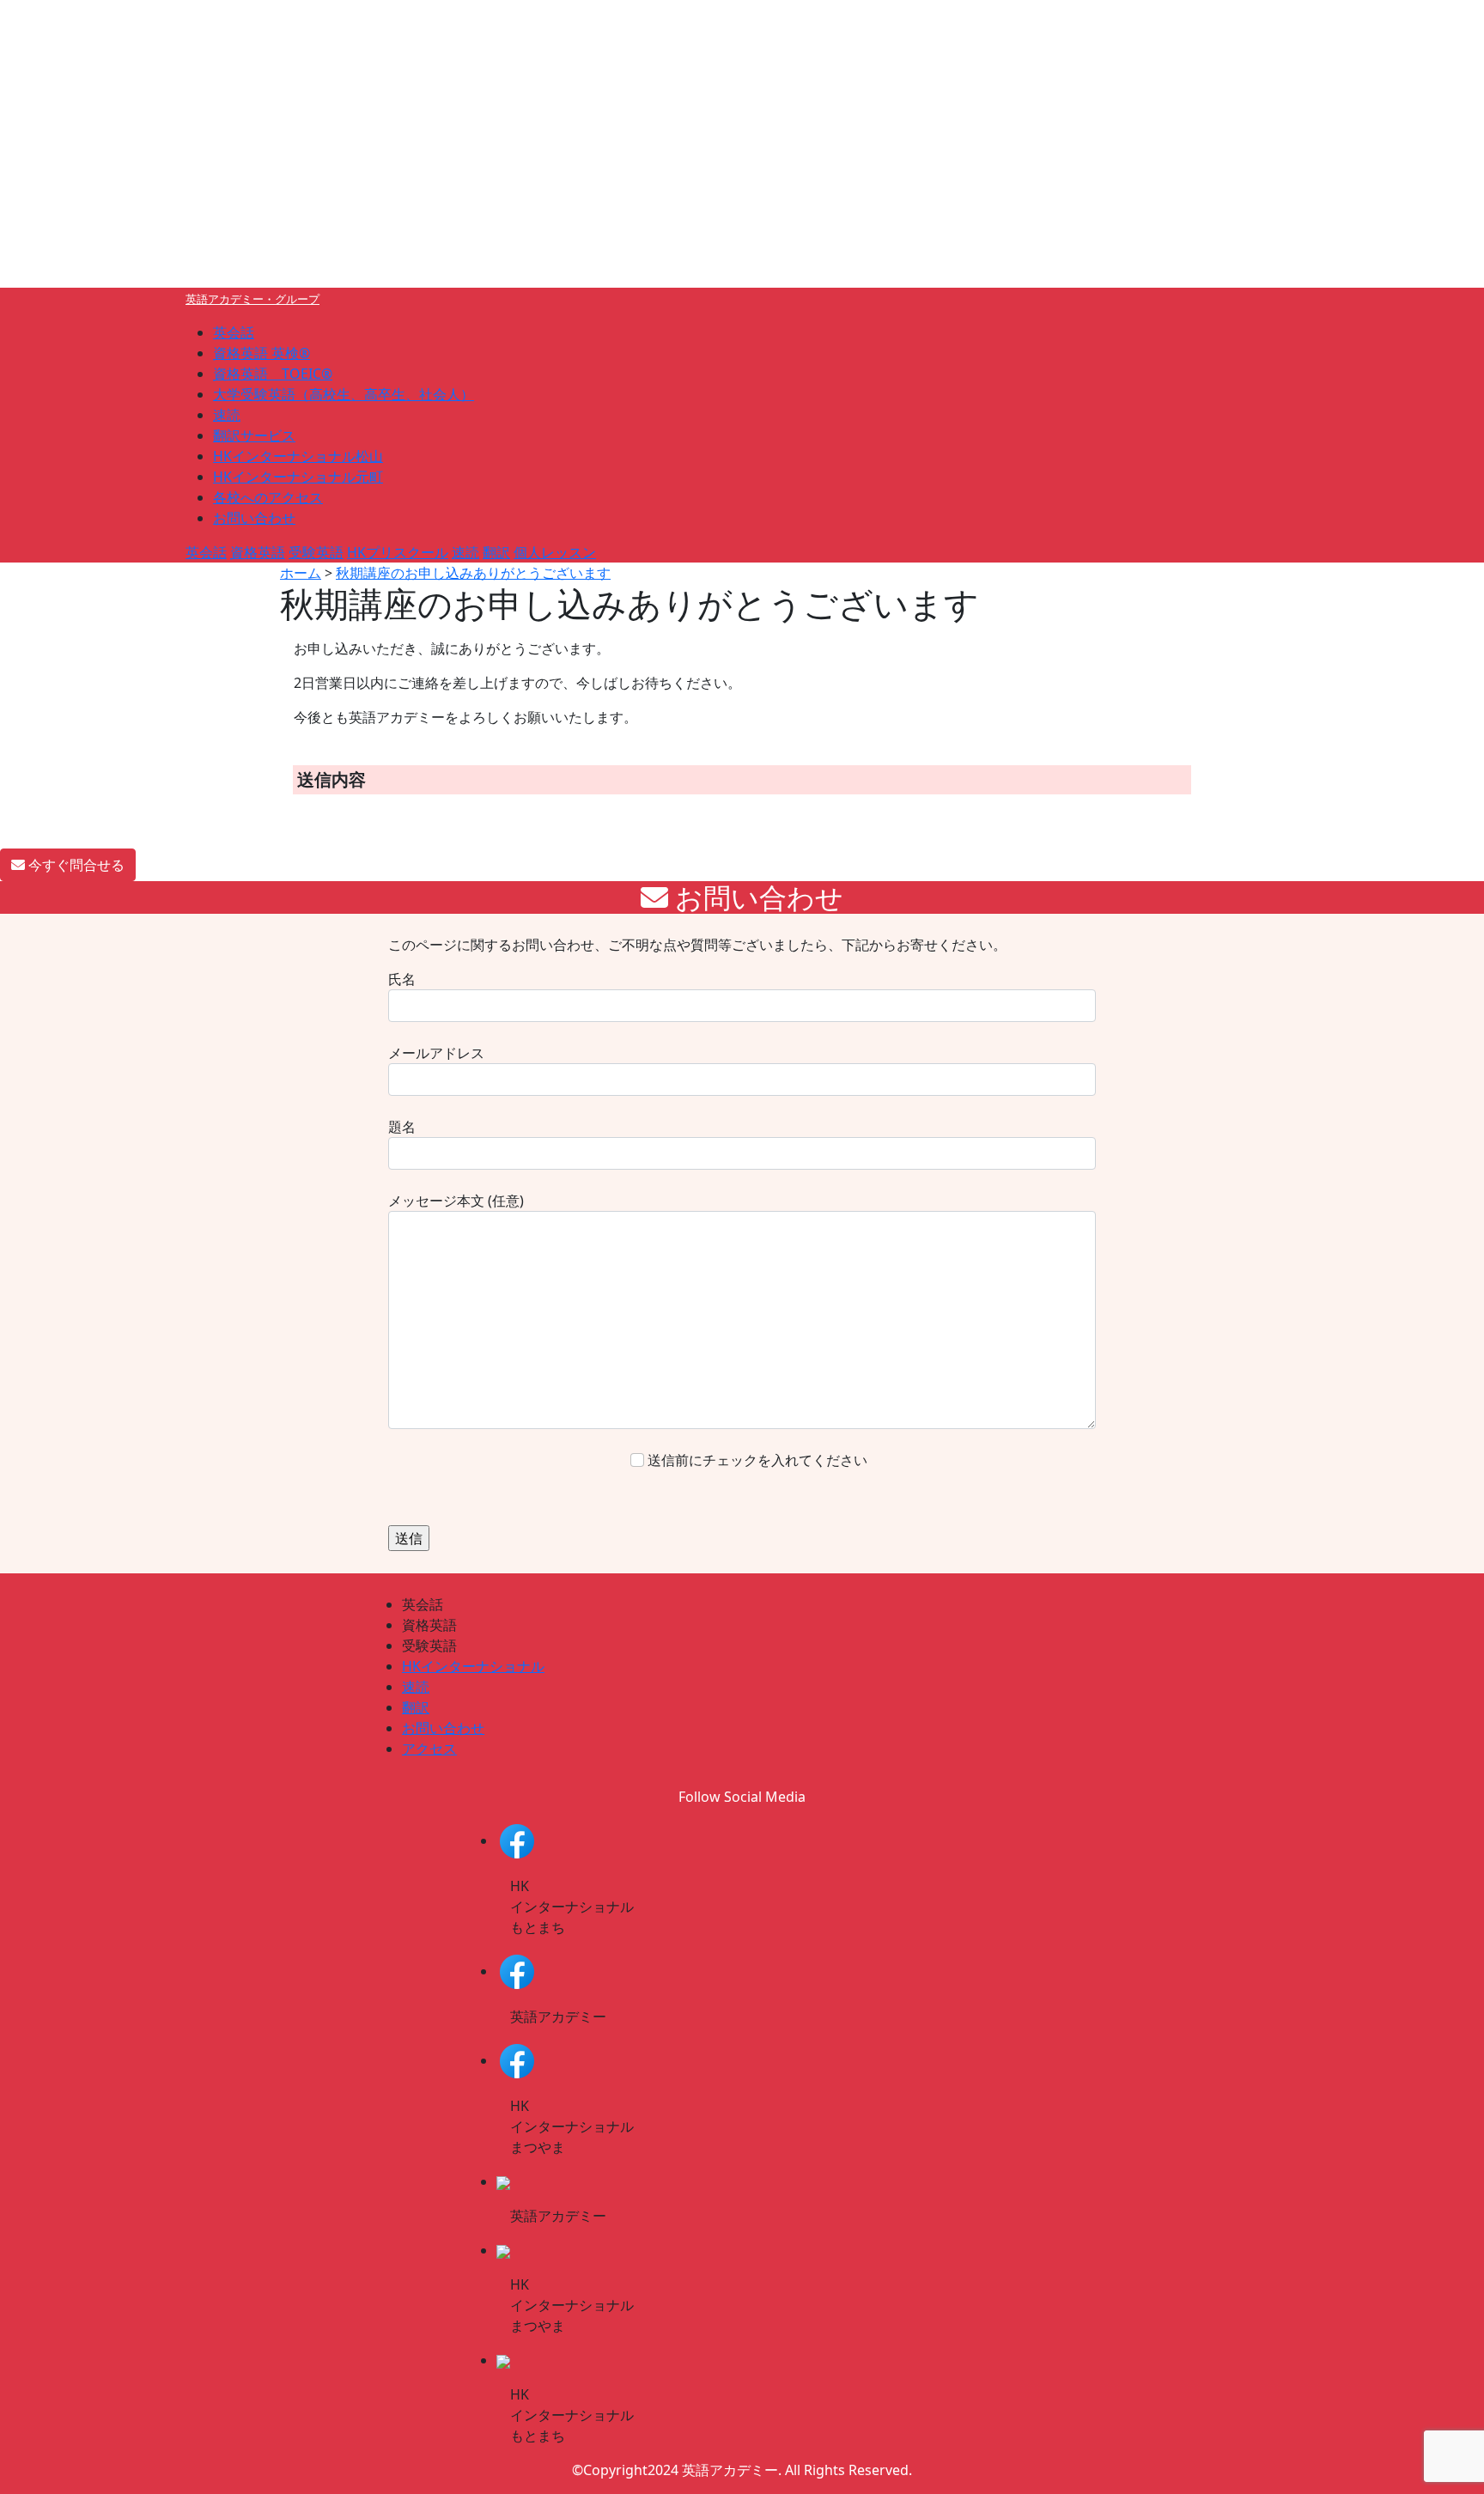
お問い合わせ (254, 518)
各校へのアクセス (268, 497)
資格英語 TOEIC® (273, 374)
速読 (227, 415)
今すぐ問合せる (75, 865)
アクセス (429, 1749)
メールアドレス (436, 1053)
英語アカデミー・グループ (252, 299)
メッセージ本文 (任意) (456, 1201)
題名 (402, 1127)
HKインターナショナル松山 (298, 456)
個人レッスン (555, 552)
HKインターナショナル (473, 1666)
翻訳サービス (254, 435)
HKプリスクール (398, 552)
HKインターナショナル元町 (298, 477)
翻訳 (496, 552)
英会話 (234, 332)
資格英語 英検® (262, 353)
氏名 (402, 979)
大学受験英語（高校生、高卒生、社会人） (344, 394)
